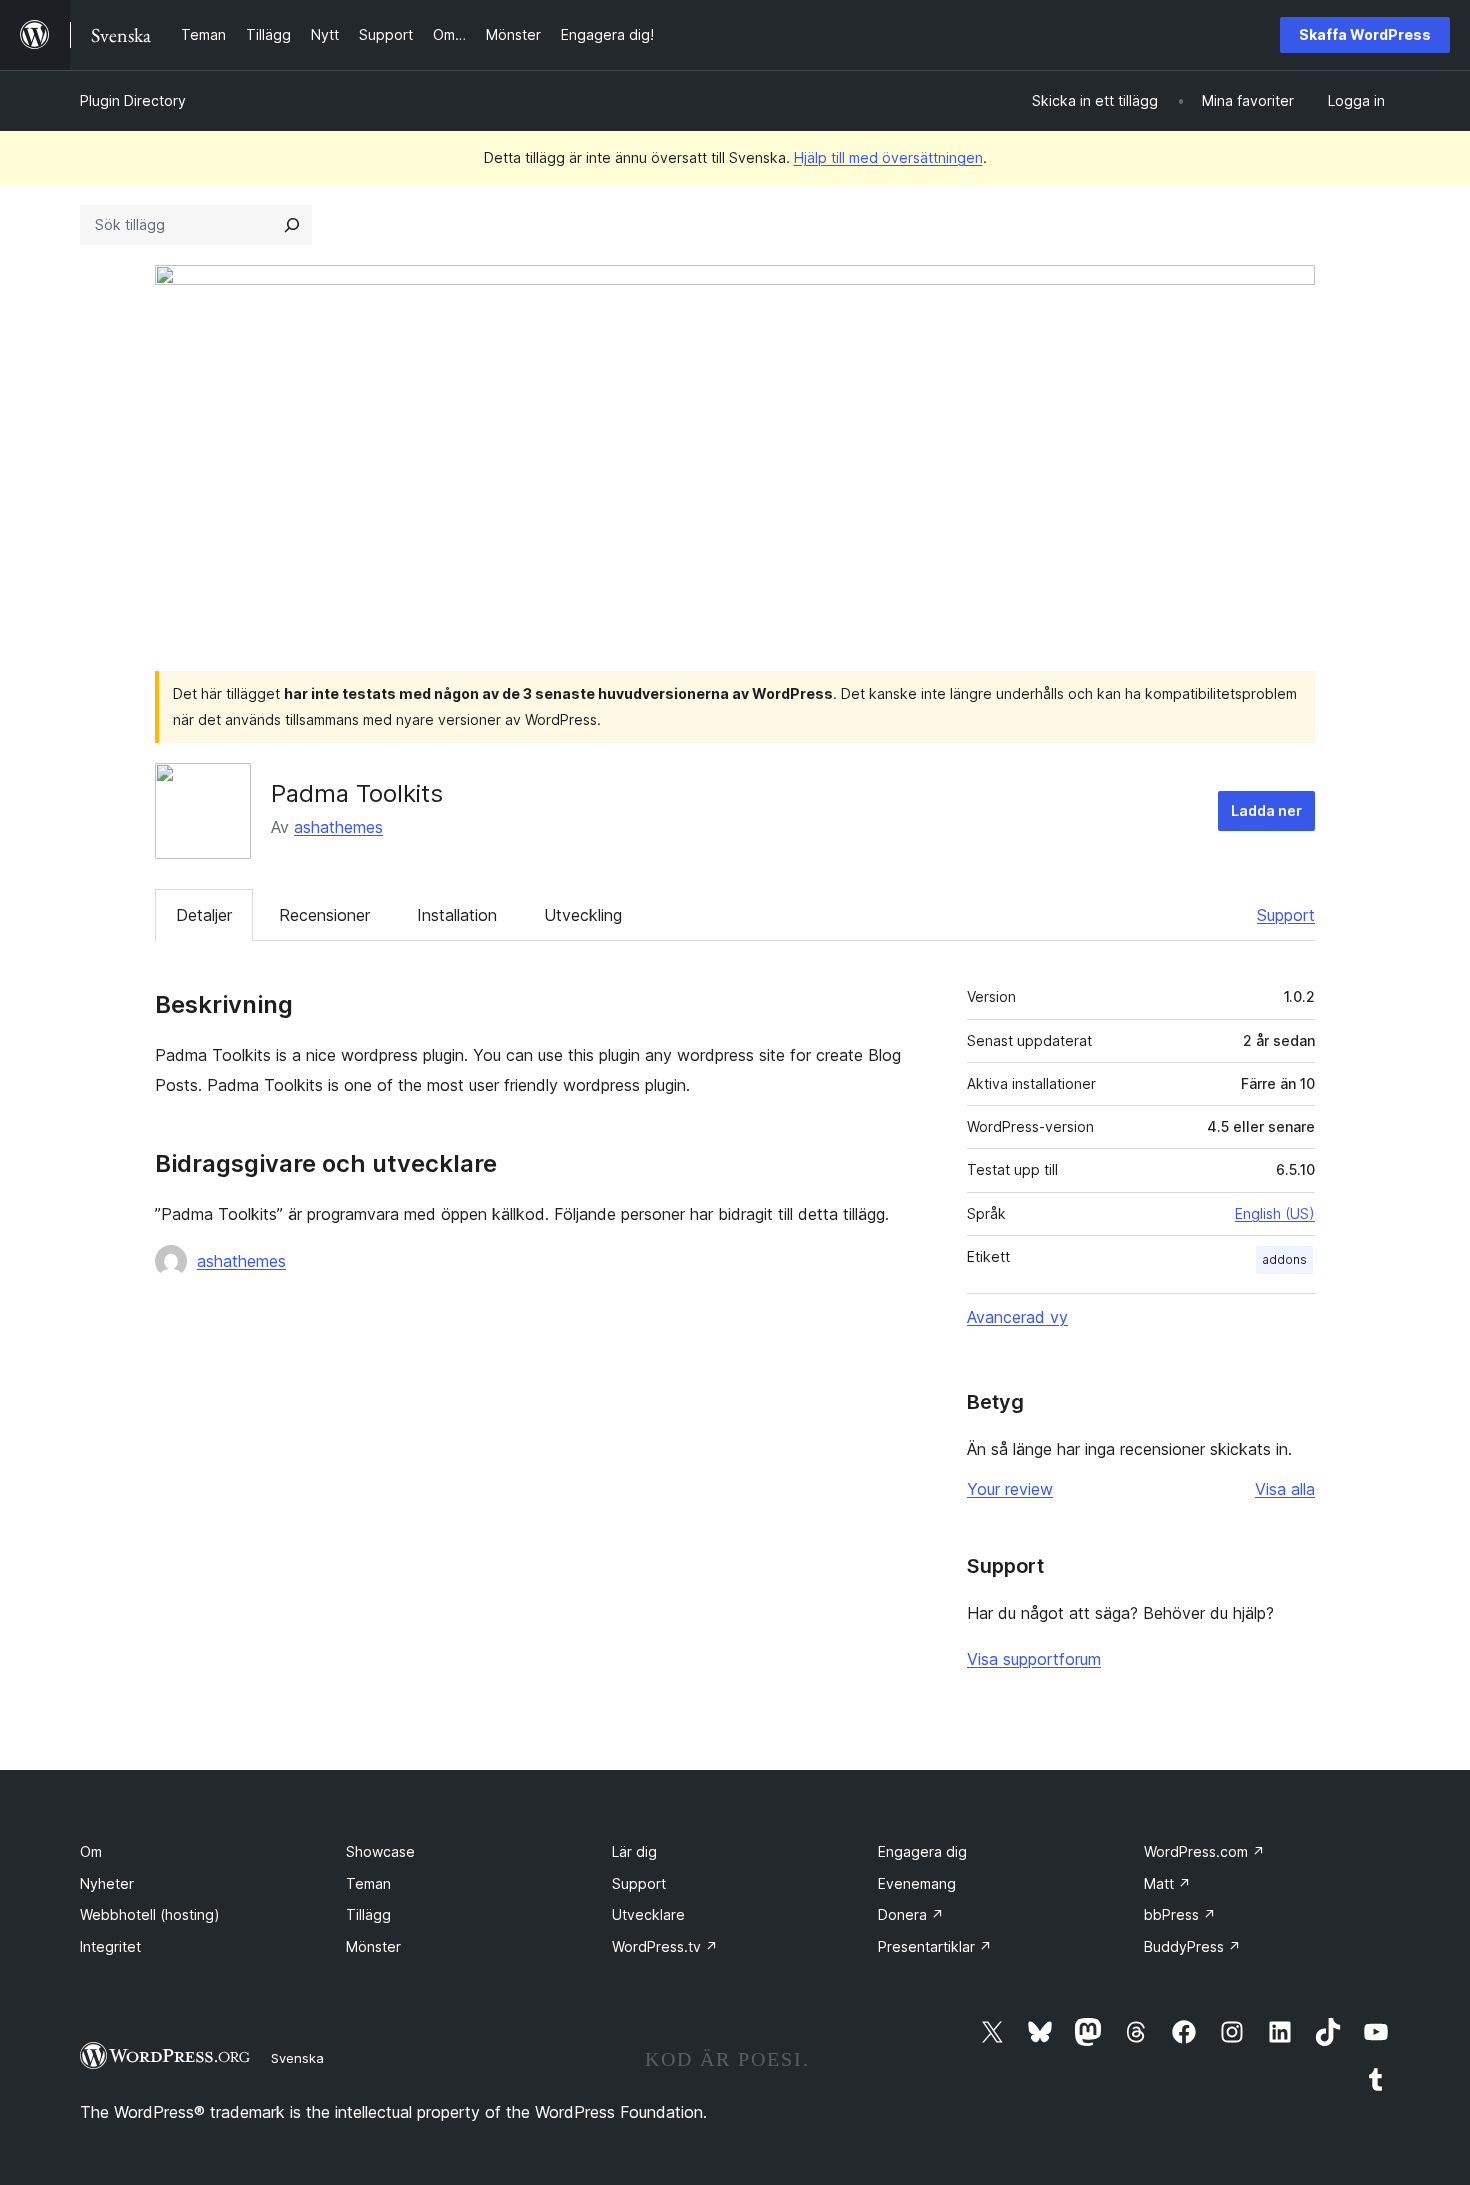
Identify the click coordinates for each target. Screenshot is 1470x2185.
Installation (457, 915)
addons (1284, 1259)
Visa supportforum (1034, 1659)
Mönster (373, 1946)
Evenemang (917, 1883)
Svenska (297, 2058)
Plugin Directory (133, 100)
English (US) (1275, 1213)
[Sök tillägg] (292, 225)
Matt (1167, 1883)
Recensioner (324, 915)
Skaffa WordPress (1365, 34)
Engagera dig (922, 1851)
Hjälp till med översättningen (888, 157)
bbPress (1180, 1914)
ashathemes (338, 827)
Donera (911, 1914)
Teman (368, 1883)
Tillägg (368, 1914)
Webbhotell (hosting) (150, 1914)
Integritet (110, 1946)
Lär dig (634, 1851)
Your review (1010, 1489)
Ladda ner (1266, 810)
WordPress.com (1204, 1851)
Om (91, 1851)
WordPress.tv (665, 1946)
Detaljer (204, 915)
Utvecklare (648, 1914)
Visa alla (1285, 1489)
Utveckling (583, 915)
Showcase (380, 1851)
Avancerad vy (1017, 1317)
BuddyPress (1192, 1946)
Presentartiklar (935, 1946)
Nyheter (107, 1883)
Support (1286, 915)
